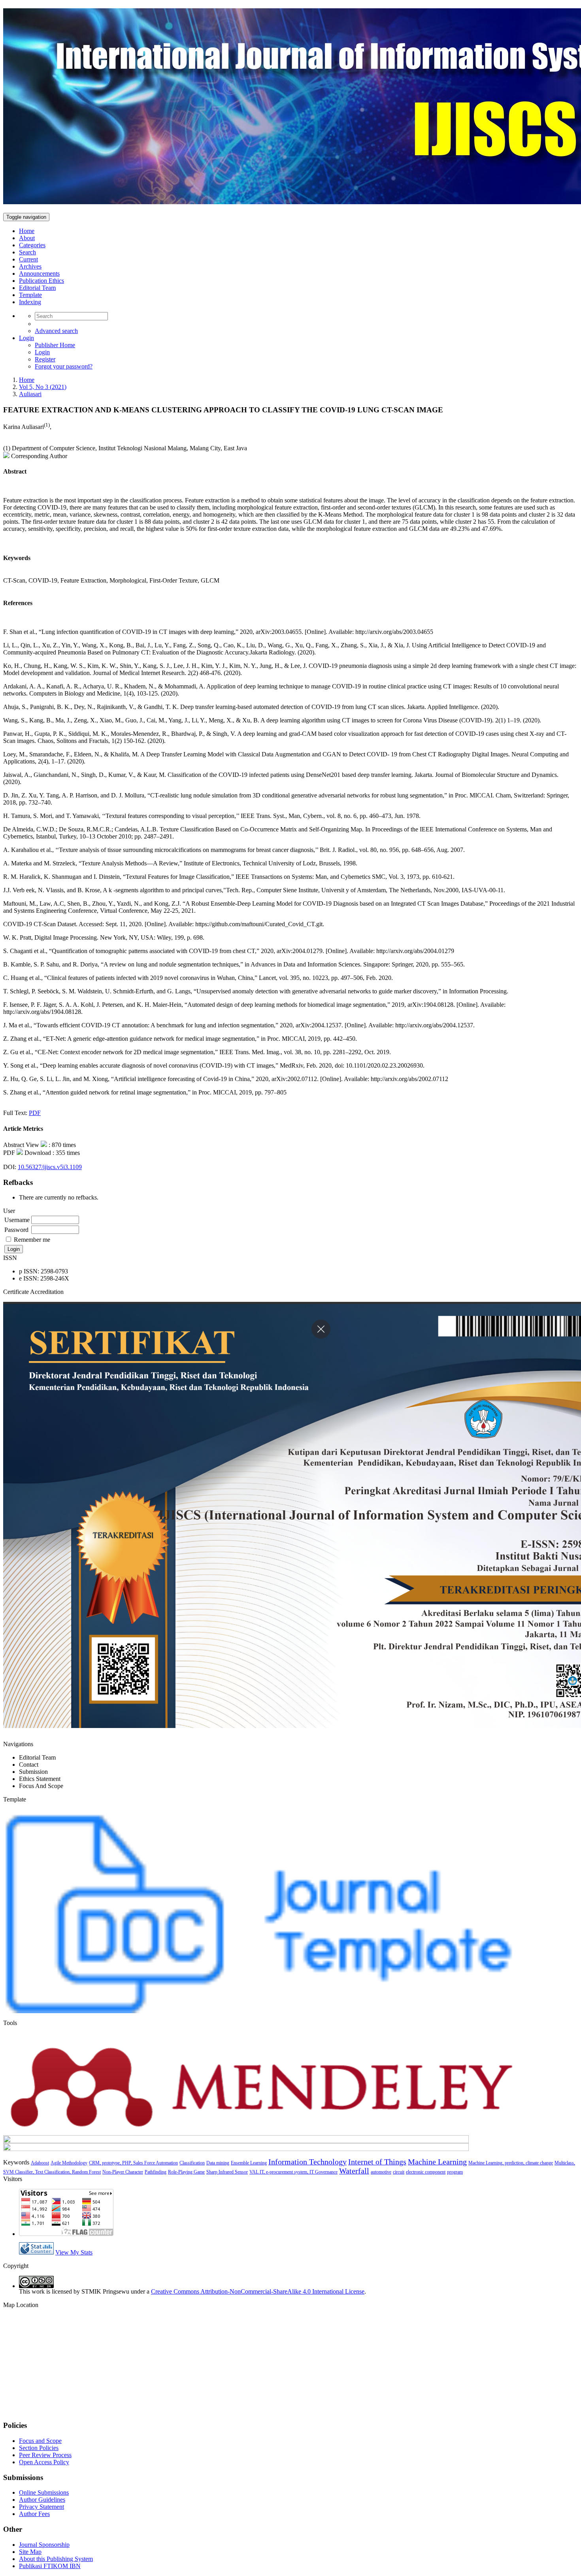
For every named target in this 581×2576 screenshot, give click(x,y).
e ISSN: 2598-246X (44, 1278)
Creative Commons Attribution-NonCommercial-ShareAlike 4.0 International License (258, 2291)
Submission (33, 1772)
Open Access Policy (44, 2462)
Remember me (32, 1240)
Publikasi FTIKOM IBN (50, 2566)
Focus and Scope (40, 2441)
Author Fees (34, 2514)
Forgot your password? (64, 366)
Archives (30, 266)
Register (45, 359)
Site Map (30, 2552)
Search (27, 252)
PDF (35, 1113)
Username (17, 1220)
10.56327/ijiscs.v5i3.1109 (50, 1167)
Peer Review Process (45, 2455)
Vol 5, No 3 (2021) (43, 387)
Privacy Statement (41, 2507)
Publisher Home (55, 345)
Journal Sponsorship (44, 2545)
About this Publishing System (56, 2559)
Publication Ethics (41, 281)
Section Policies (39, 2448)
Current (28, 259)
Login (26, 338)
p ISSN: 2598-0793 (43, 1271)
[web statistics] (36, 2252)
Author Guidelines (42, 2500)
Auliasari (30, 394)
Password (16, 1230)
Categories (32, 245)
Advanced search (56, 331)
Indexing (30, 302)
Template (30, 295)
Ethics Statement (40, 1779)
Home (27, 231)
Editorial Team (37, 288)
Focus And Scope (41, 1786)
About (27, 238)
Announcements (39, 274)
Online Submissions (44, 2492)
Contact (29, 1765)
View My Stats (74, 2252)
